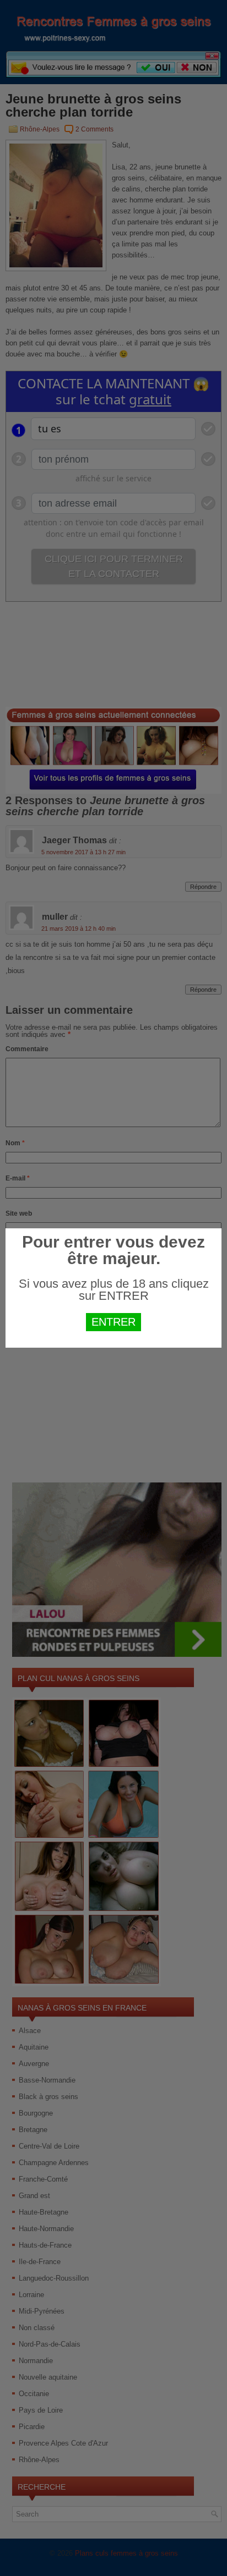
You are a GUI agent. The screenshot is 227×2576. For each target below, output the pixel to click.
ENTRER (113, 1322)
